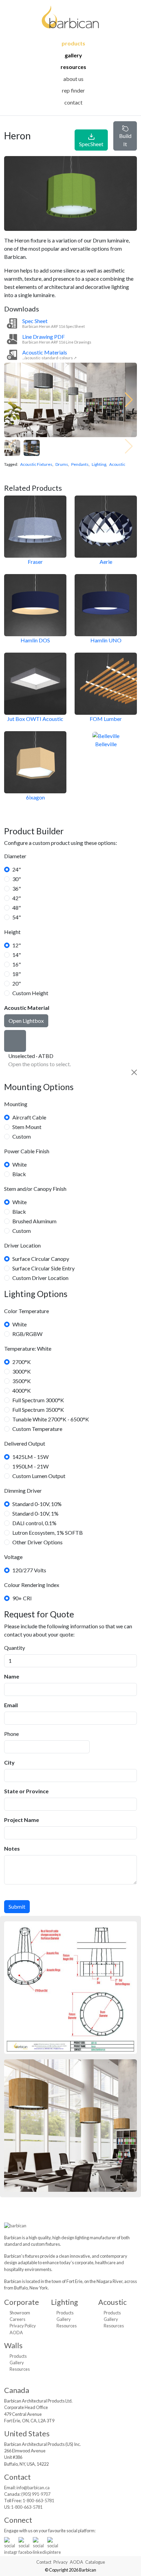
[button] (129, 400)
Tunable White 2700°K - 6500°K (51, 1419)
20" (17, 983)
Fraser (35, 562)
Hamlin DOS (35, 640)
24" (17, 869)
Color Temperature (27, 1311)
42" (17, 898)
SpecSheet (91, 144)
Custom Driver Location (40, 1278)
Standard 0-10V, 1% (35, 1513)
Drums (62, 464)
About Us (73, 79)
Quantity (15, 1648)
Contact (73, 102)
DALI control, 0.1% (34, 1523)
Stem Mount (27, 1127)
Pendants (80, 464)
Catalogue (95, 2562)
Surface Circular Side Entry (43, 1268)
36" (17, 888)
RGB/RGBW (27, 1334)
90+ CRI (22, 1598)
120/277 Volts (29, 1570)
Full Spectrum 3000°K (38, 1400)
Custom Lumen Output (39, 1476)
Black (19, 1174)
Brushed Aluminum (34, 1221)
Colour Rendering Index (32, 1585)
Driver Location (22, 1245)
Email (11, 1705)
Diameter (15, 856)
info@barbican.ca (33, 2488)
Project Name (22, 1820)
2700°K (22, 1362)
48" (17, 908)
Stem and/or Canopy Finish (35, 1189)
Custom (22, 1136)
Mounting (16, 1104)
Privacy (61, 2562)
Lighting (99, 464)
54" (17, 917)
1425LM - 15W (30, 1457)
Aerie (106, 562)
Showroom (20, 2313)
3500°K (22, 1381)
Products (73, 43)
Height (12, 932)
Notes (12, 1848)
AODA (16, 2333)
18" (17, 974)
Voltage (13, 1557)
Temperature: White (28, 1348)
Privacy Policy (23, 2326)
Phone (11, 1734)
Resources (73, 67)
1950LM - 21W (30, 1466)
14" (17, 955)
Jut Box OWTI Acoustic (35, 719)
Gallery (73, 55)
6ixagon (35, 797)
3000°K (22, 1371)
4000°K (22, 1390)
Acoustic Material (27, 1008)
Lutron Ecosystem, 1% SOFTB (48, 1533)
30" (17, 879)
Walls (13, 2345)
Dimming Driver (23, 1491)
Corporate (22, 2302)
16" (17, 964)
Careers (17, 2319)
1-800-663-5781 (38, 2501)
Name (12, 1676)
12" (17, 945)
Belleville (106, 744)
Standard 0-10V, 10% (37, 1504)
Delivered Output (25, 1443)
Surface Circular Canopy (41, 1259)
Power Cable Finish (27, 1151)
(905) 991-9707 (36, 2494)
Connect (18, 2520)
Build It (125, 140)
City (9, 1762)
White (20, 1164)
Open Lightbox (26, 1021)
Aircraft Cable (29, 1117)
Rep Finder (73, 90)
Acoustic (117, 464)
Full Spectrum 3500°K (38, 1410)
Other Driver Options (37, 1542)
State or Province (26, 1791)
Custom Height (30, 993)
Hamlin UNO (106, 640)
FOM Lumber (106, 719)
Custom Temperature (37, 1429)
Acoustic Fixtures (36, 464)
